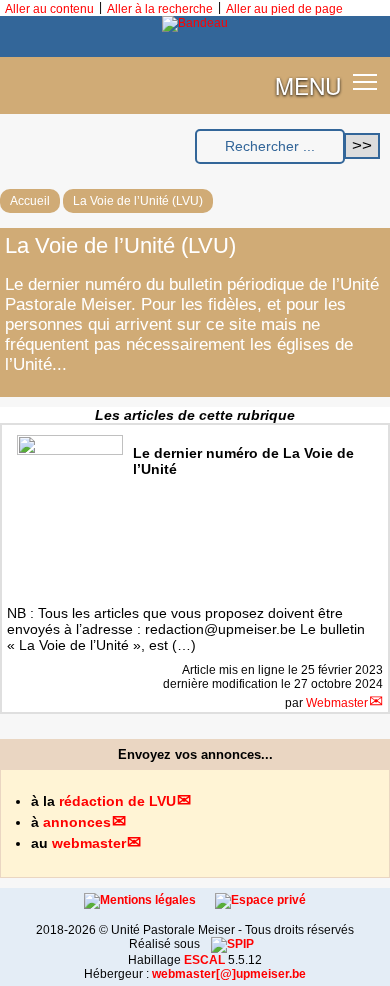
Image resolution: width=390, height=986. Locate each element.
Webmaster (337, 703)
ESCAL (204, 960)
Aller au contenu (49, 9)
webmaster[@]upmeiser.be (229, 974)
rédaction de (117, 801)
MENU (308, 85)
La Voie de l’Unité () (138, 201)
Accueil (30, 201)
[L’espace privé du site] (260, 900)
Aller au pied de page (284, 9)
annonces (77, 822)
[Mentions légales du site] (141, 900)
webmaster (89, 843)
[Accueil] (195, 23)
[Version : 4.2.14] (232, 944)
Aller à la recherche (160, 9)
